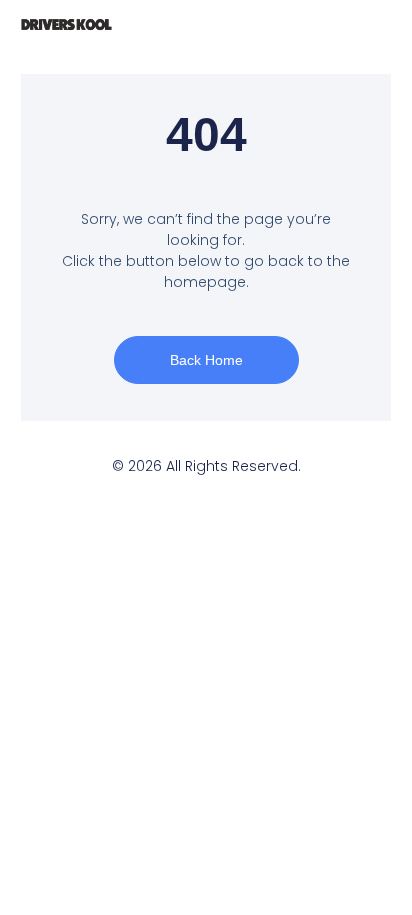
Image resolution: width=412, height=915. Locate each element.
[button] (301, 25)
